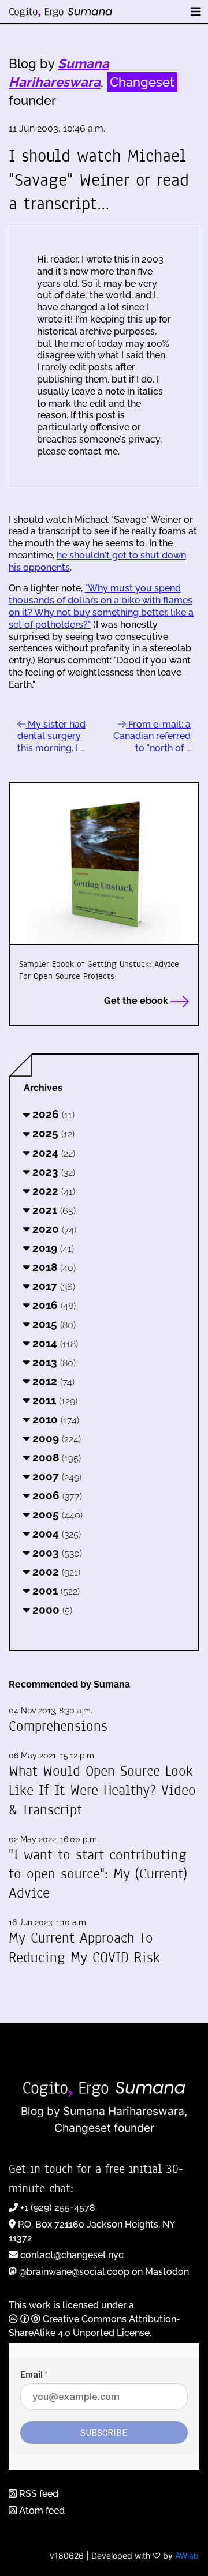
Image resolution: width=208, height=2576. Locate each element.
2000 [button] (51, 1610)
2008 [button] (55, 1457)
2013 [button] (53, 1362)
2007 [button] (55, 1476)
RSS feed (38, 2494)
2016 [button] (53, 1305)
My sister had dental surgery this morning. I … (51, 736)
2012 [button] (52, 1381)
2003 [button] (56, 1553)
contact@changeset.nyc (72, 2255)
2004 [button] (55, 1533)
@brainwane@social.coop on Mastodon (104, 2272)
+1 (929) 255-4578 (58, 2208)
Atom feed (41, 2511)
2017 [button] (52, 1286)
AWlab (187, 2556)
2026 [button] (52, 1114)
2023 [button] (52, 1172)
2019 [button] (52, 1248)
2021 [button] (53, 1210)
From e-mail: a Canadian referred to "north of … (152, 736)
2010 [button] (54, 1419)
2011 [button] (53, 1400)
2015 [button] (53, 1324)
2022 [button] (52, 1191)
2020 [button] (53, 1229)
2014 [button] (54, 1343)
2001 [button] (55, 1591)
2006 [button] (56, 1495)
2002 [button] (55, 1572)
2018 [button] (53, 1267)
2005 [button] (56, 1514)
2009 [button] (55, 1438)
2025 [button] (52, 1133)
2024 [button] (52, 1153)
